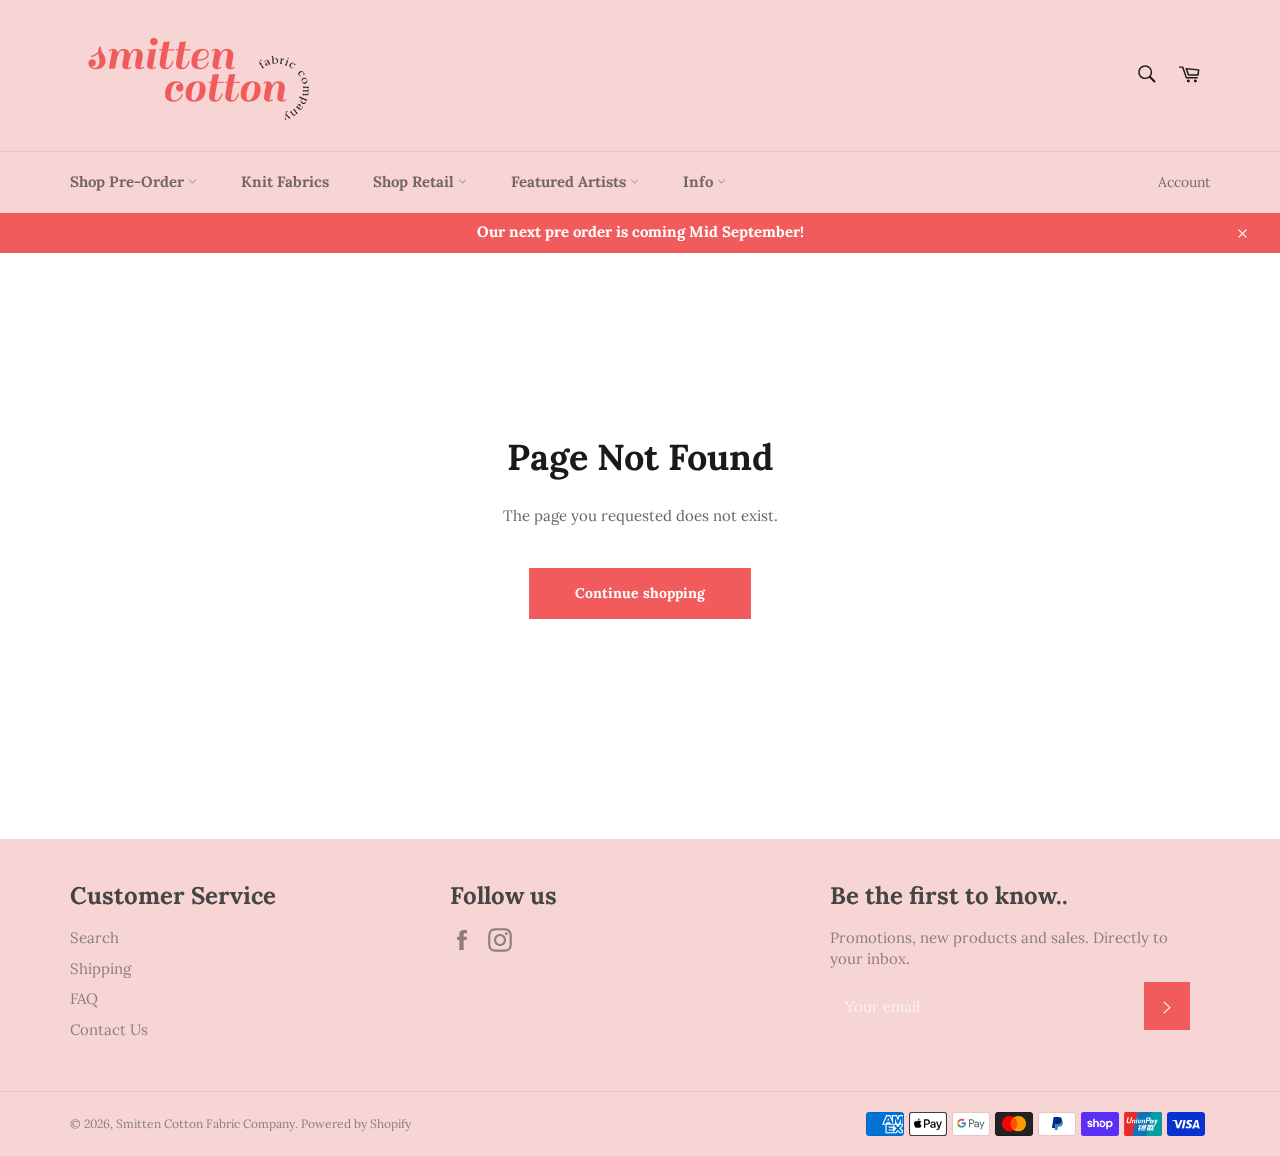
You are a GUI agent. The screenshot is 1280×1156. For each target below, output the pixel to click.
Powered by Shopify (356, 1123)
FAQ (84, 998)
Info (700, 181)
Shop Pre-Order (129, 181)
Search (94, 937)
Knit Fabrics (285, 181)
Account (1184, 182)
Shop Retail (415, 181)
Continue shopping (640, 593)
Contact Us (109, 1029)
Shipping (100, 968)
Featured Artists (570, 181)
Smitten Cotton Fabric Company (205, 1123)
